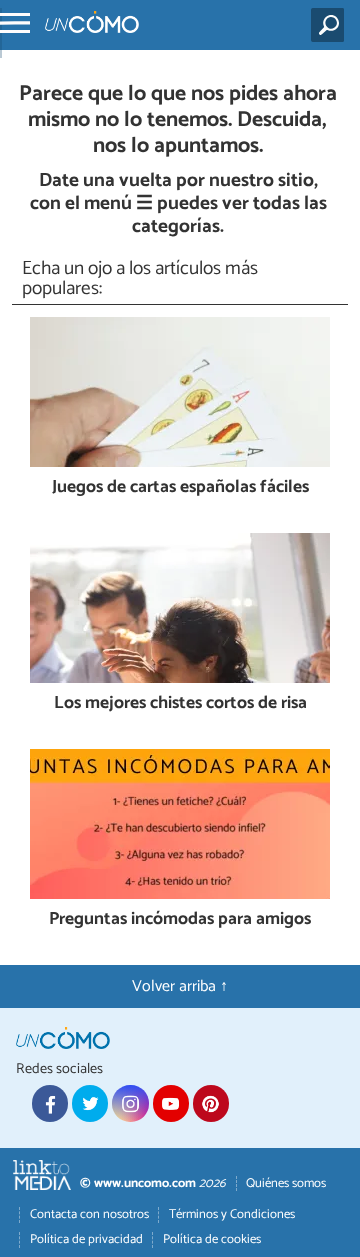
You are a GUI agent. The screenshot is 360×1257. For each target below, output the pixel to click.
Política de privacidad (86, 1239)
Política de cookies (212, 1239)
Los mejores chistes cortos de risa (180, 704)
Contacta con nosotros (89, 1214)
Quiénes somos (286, 1183)
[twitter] (90, 1103)
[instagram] (130, 1103)
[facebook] (50, 1103)
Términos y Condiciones (232, 1214)
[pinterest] (211, 1103)
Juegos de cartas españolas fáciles (180, 488)
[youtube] (171, 1103)
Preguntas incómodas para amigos (180, 920)
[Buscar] (331, 25)
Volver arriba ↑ (180, 986)
